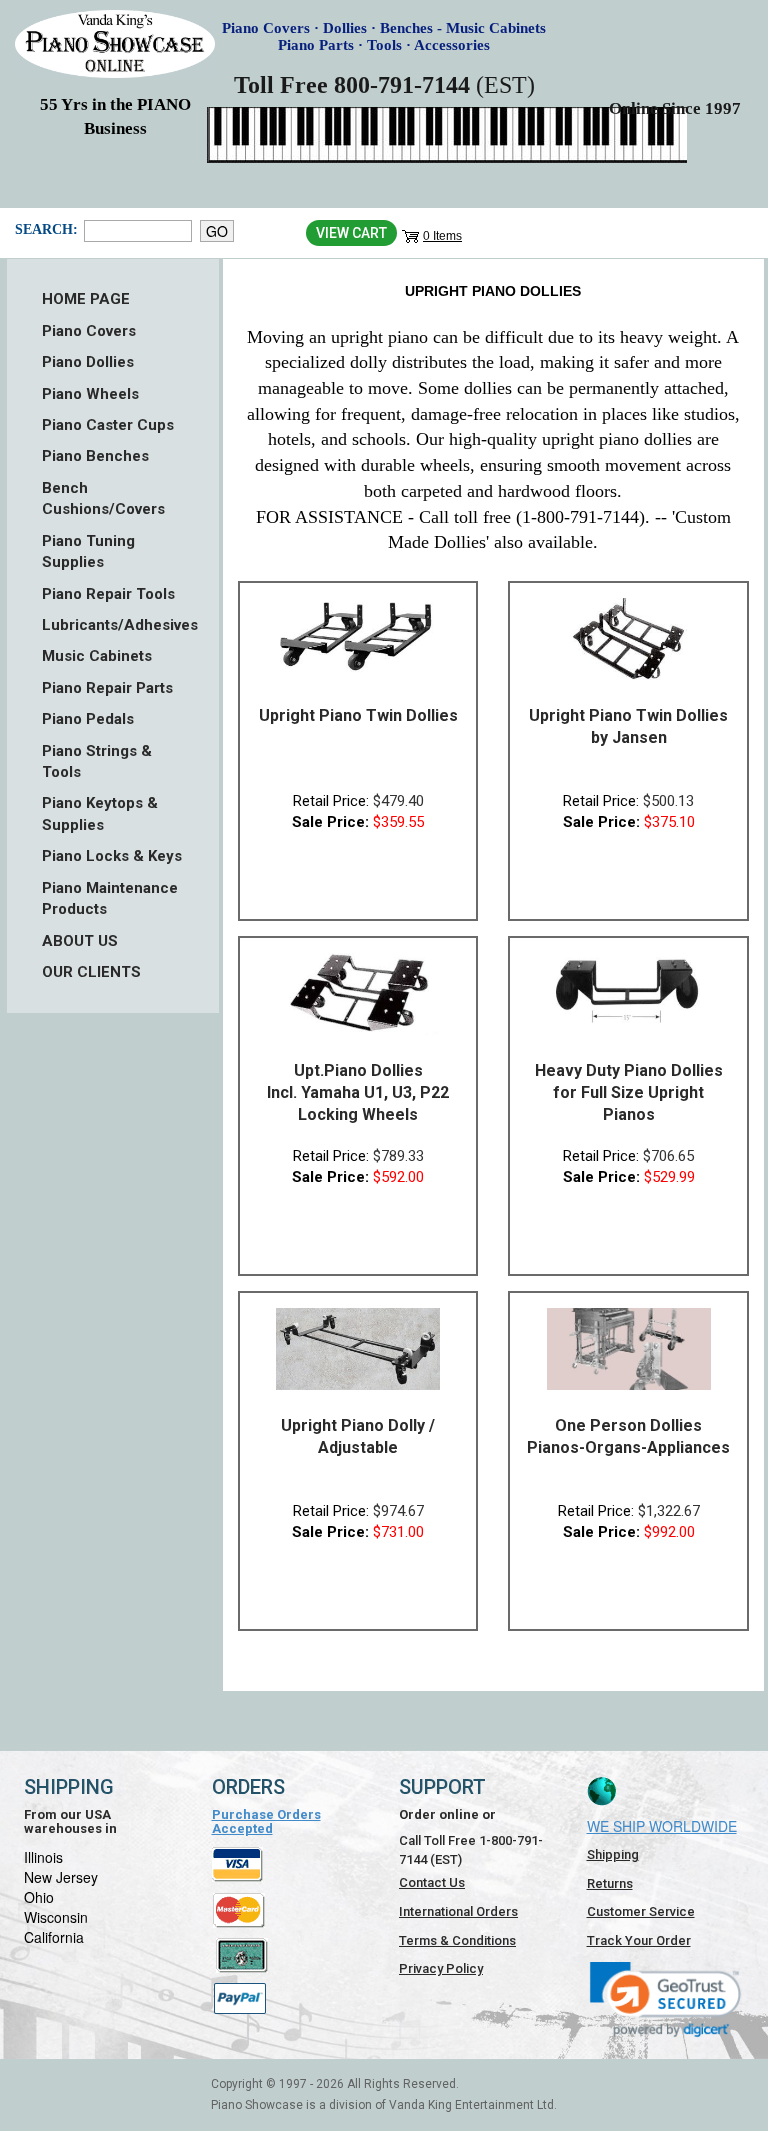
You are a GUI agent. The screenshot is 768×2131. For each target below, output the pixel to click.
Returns (610, 1883)
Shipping (613, 1854)
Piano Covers (89, 331)
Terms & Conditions (457, 1940)
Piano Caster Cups (108, 425)
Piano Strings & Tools (97, 761)
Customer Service (641, 1911)
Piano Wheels (90, 394)
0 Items (442, 236)
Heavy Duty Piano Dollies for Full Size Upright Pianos (629, 1092)
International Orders (458, 1911)
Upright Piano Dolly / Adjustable (358, 1436)
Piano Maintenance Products (110, 898)
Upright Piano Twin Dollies (358, 715)
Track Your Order (639, 1940)
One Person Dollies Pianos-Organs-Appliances (628, 1436)
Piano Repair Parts (107, 688)
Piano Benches (95, 456)
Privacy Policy (441, 1968)
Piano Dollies (88, 362)
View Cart (351, 233)
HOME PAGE (86, 299)
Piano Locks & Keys (112, 856)
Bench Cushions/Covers (103, 498)
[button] (665, 1999)
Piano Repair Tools (108, 594)
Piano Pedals (88, 719)
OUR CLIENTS (91, 972)
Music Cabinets (97, 656)
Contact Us (432, 1882)
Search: (44, 229)
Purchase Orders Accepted (266, 1821)
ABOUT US (80, 941)
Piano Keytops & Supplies (100, 813)
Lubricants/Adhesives (113, 625)
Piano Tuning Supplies (88, 551)
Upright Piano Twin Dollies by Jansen (628, 726)
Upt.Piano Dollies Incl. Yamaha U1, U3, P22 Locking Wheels (358, 1092)
